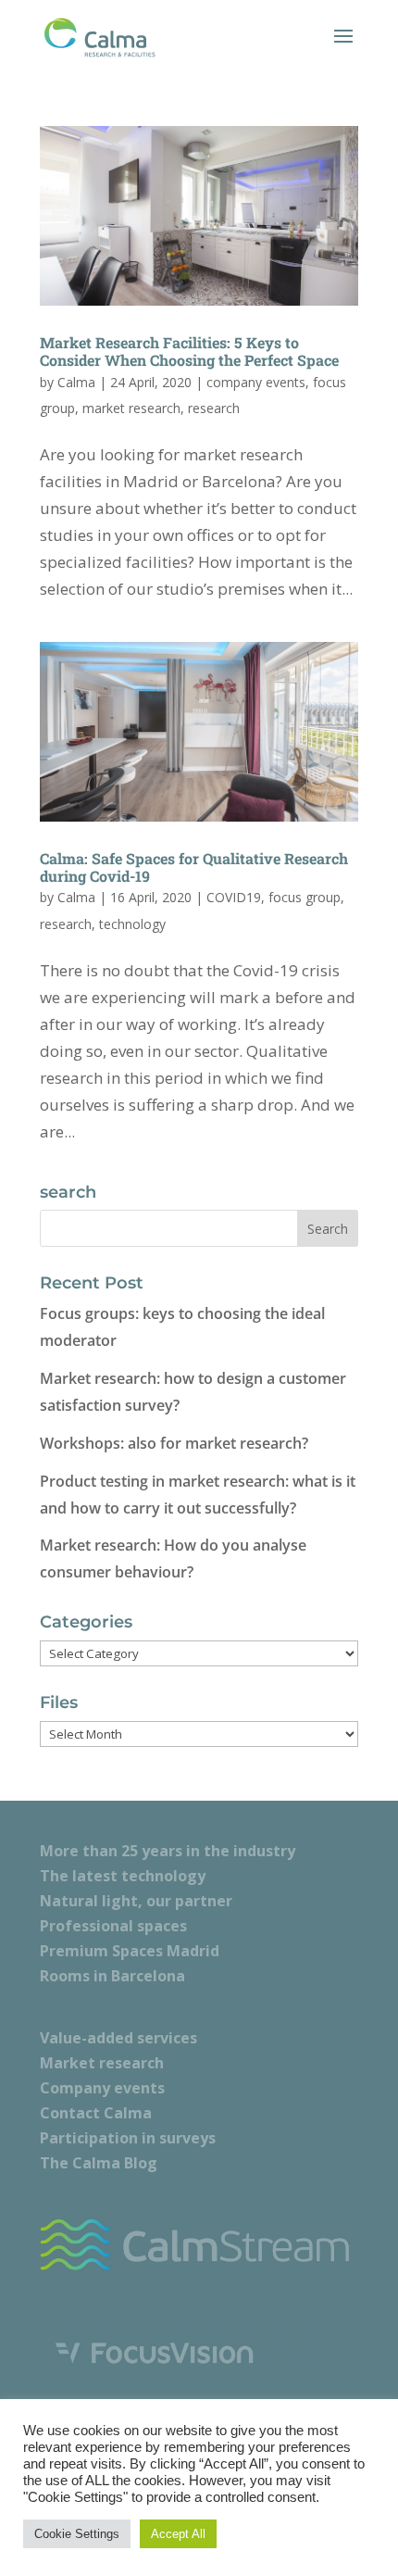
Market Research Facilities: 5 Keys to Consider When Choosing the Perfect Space (189, 351)
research (214, 408)
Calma (76, 382)
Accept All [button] (178, 2534)
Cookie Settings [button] (77, 2534)
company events (256, 382)
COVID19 (234, 897)
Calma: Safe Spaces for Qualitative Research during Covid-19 (194, 867)
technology (132, 924)
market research (131, 408)
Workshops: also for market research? (174, 1443)
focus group (305, 897)
